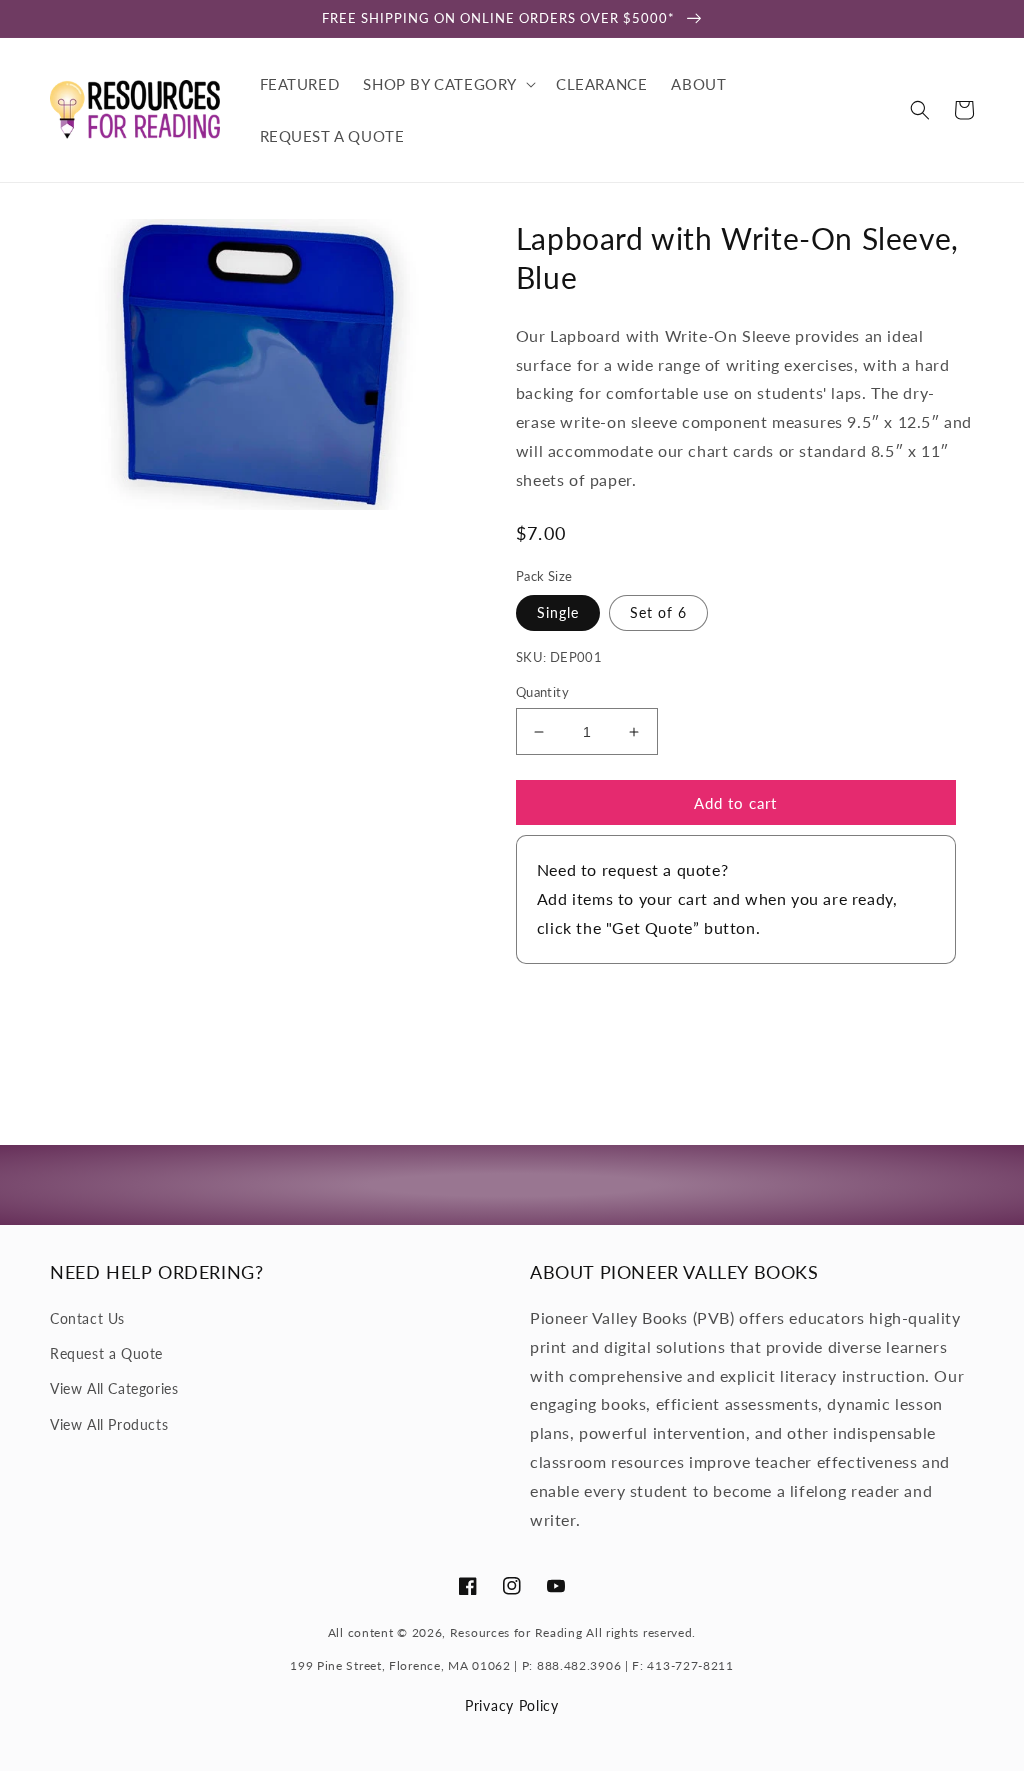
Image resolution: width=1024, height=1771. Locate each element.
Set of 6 (658, 612)
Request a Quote (106, 1353)
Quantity (542, 692)
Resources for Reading (516, 1632)
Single (558, 612)
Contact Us (87, 1318)
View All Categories (114, 1388)
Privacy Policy (512, 1705)
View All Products (109, 1424)
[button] (447, 84)
